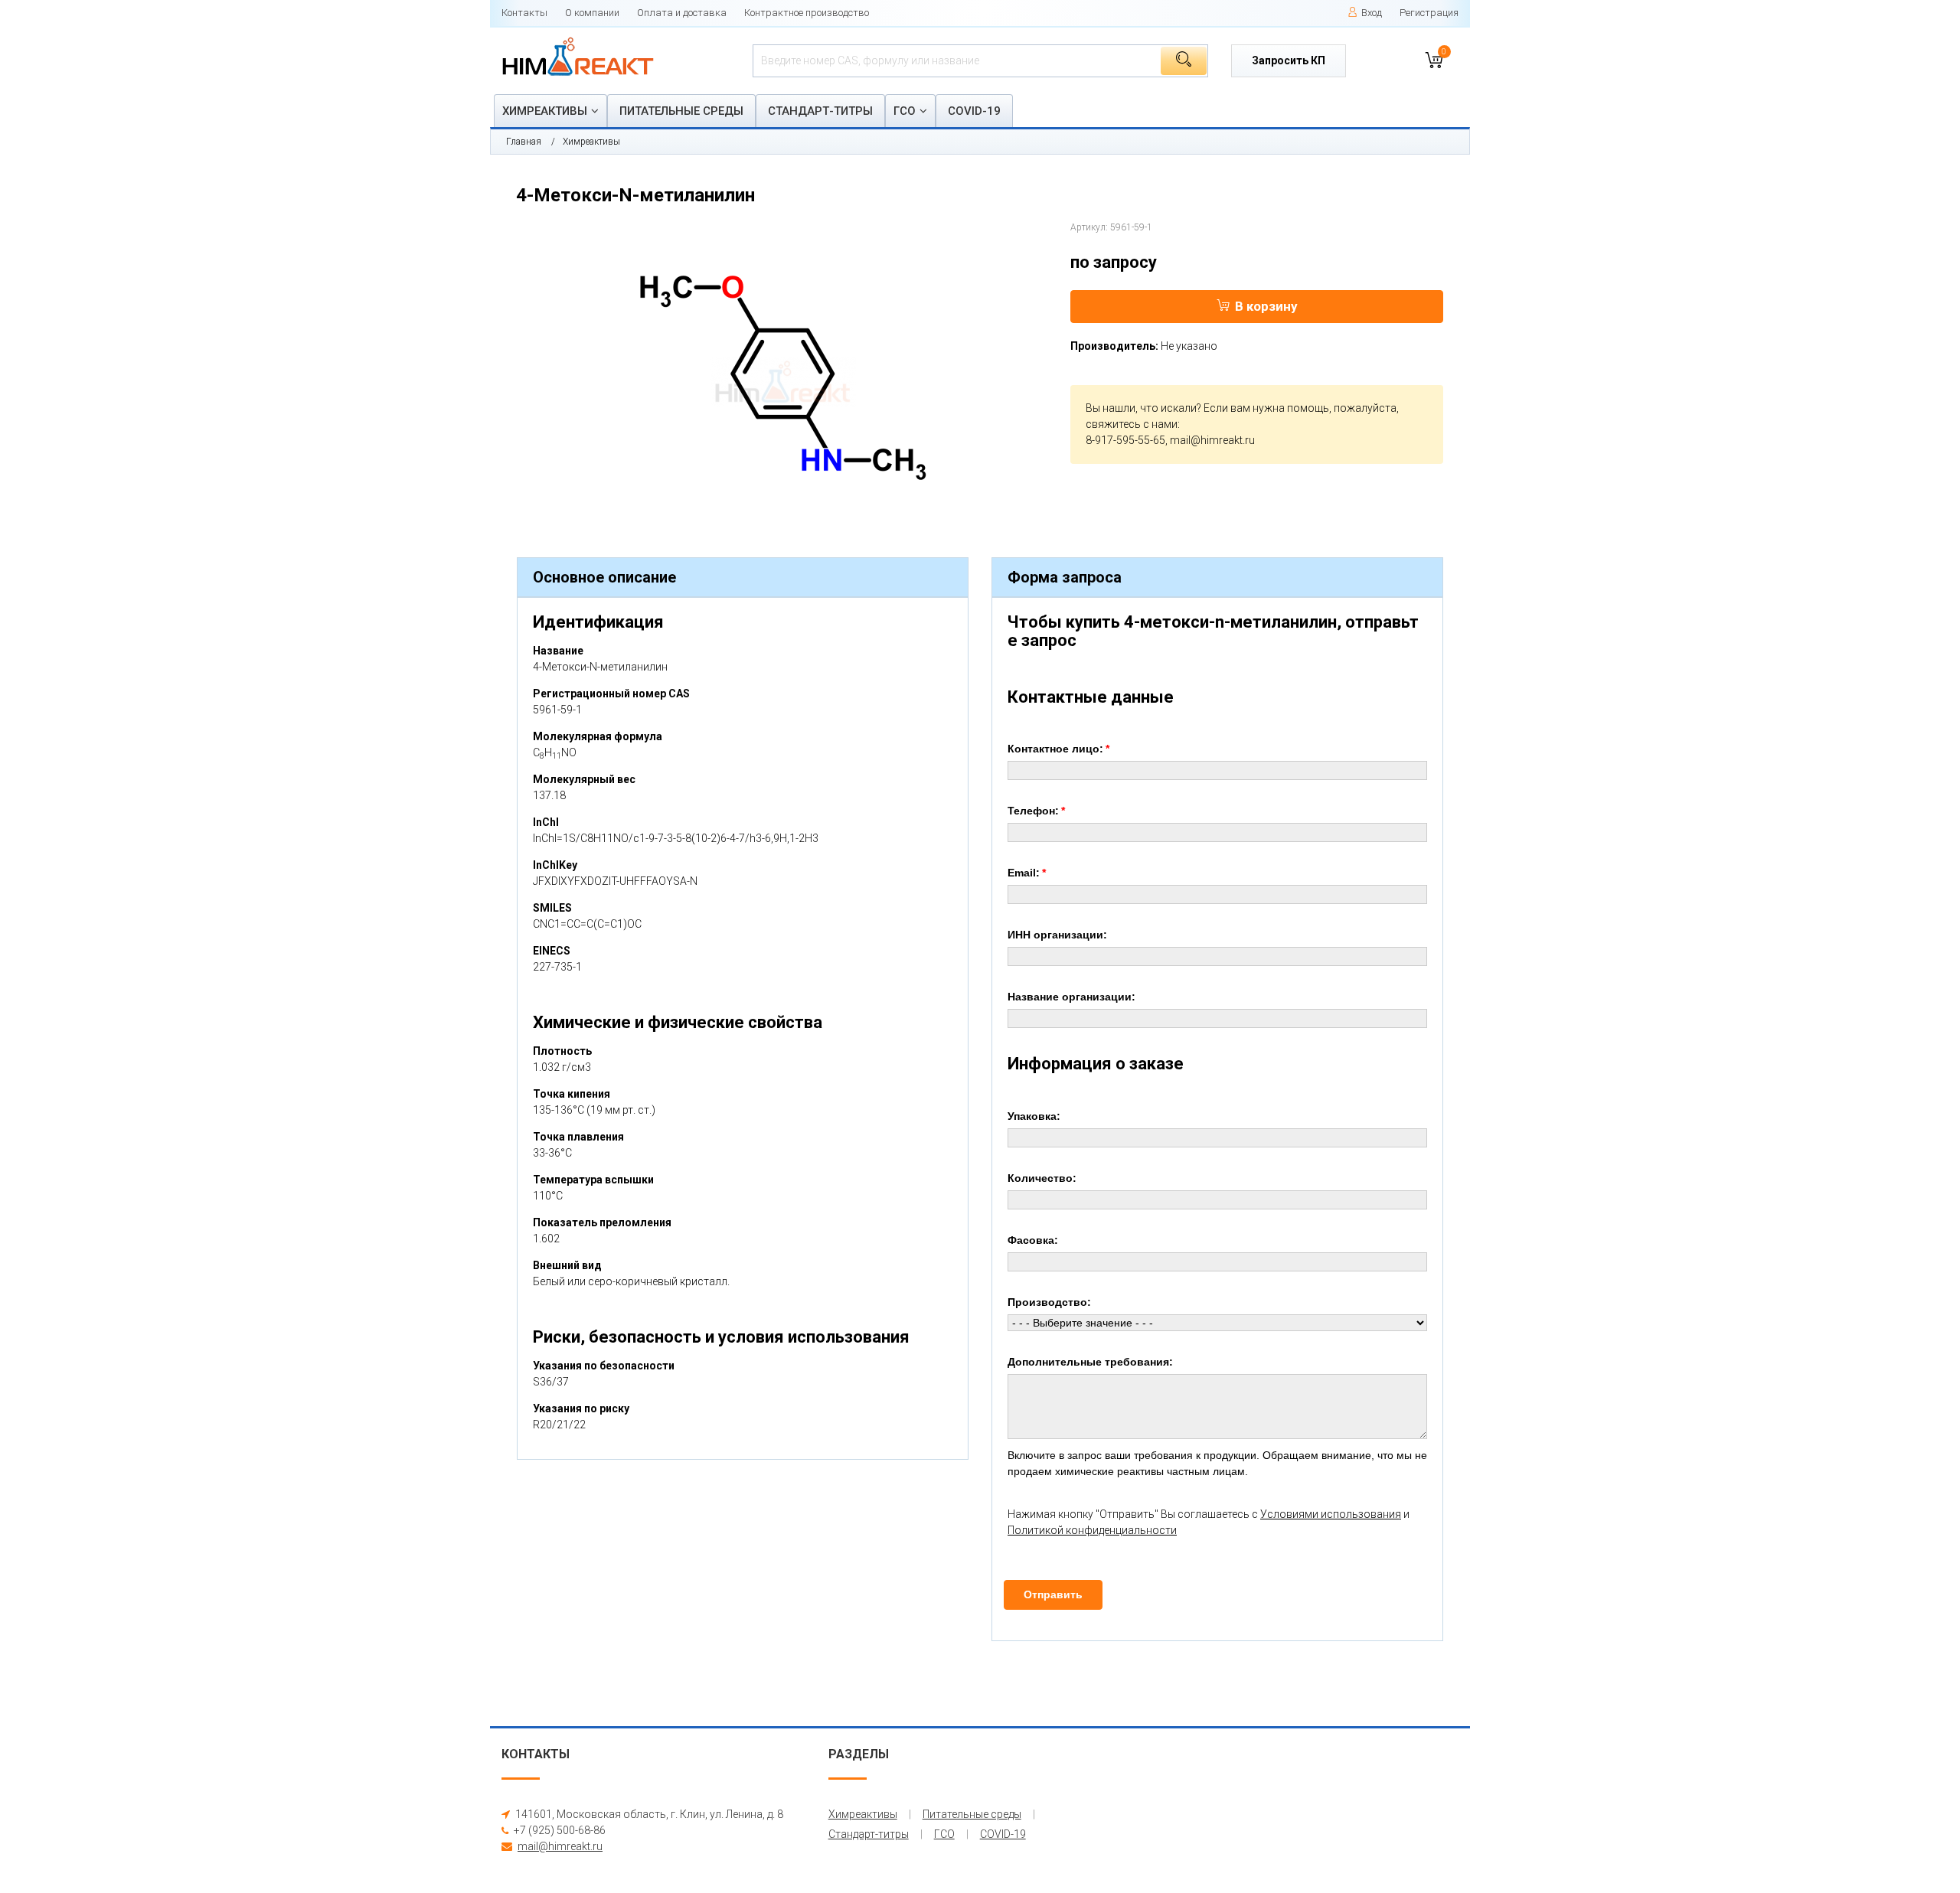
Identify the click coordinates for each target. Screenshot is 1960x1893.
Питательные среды (681, 111)
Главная (524, 142)
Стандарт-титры (820, 111)
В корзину (1266, 306)
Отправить (1053, 1594)
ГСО (905, 111)
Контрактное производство (807, 13)
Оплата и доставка (682, 13)
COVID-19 (974, 111)
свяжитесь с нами (1132, 424)
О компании (592, 13)
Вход (1372, 13)
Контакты (524, 13)
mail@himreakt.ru (1212, 440)
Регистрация (1429, 13)
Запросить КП (1289, 60)
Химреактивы (545, 111)
